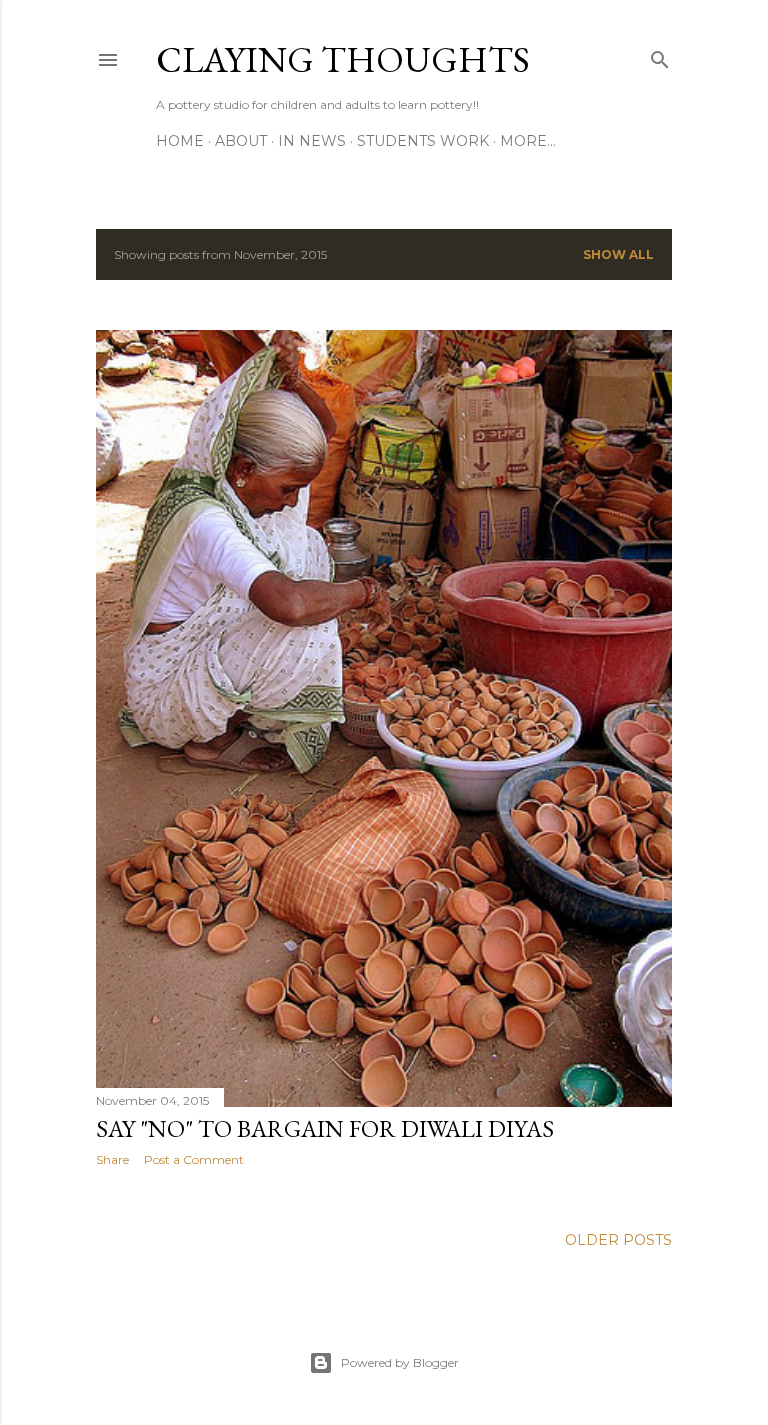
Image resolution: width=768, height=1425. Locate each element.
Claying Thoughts (343, 59)
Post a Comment (194, 1159)
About (241, 141)
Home (180, 141)
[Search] (660, 55)
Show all (618, 254)
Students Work (423, 141)
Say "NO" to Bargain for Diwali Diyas (325, 1128)
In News (312, 141)
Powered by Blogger (400, 1362)
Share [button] (112, 1159)
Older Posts (618, 1240)
